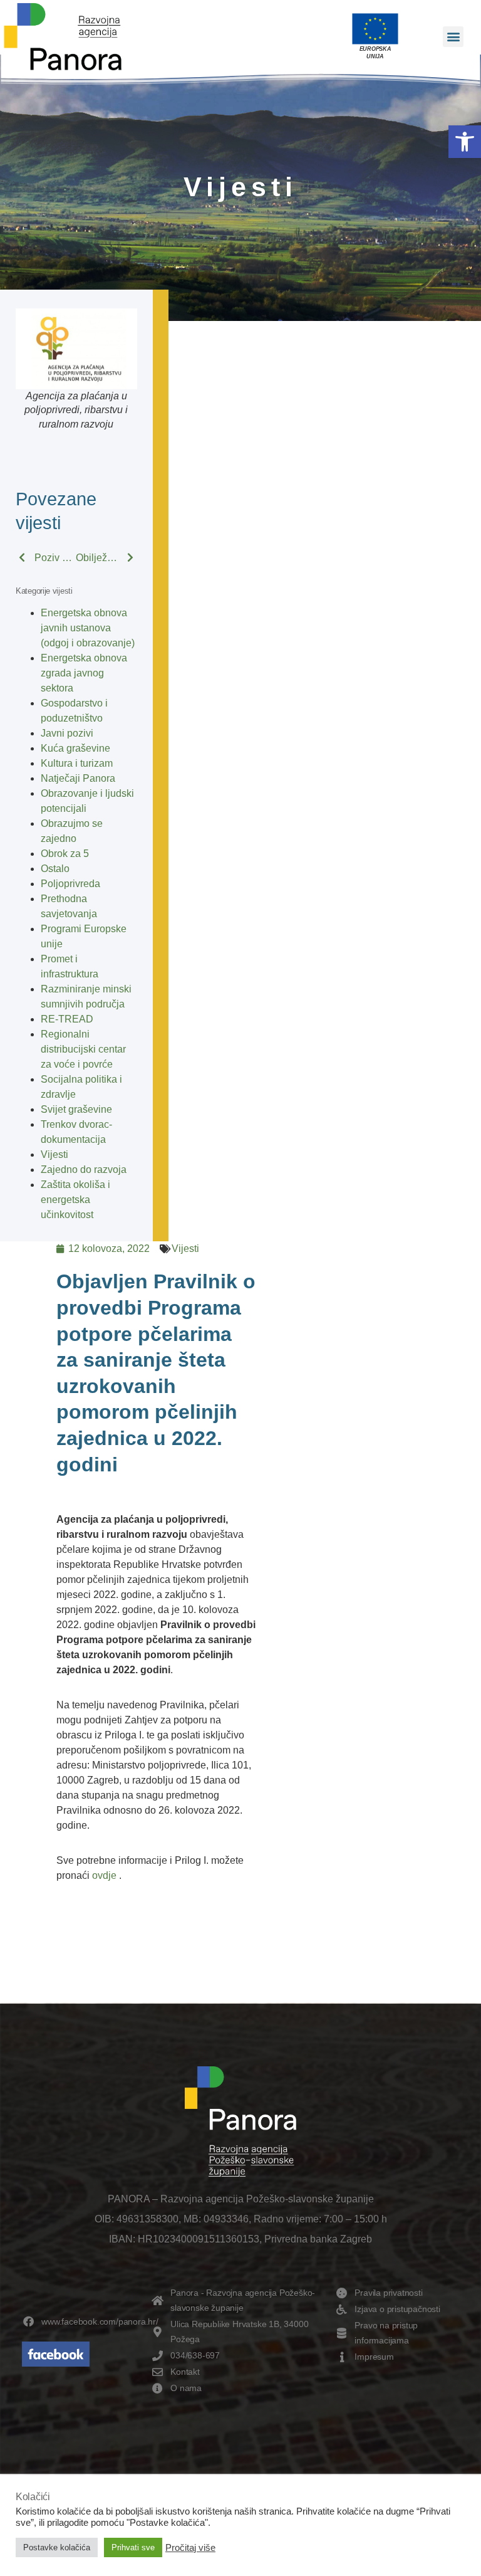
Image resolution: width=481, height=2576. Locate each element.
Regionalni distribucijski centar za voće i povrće (83, 1049)
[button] (465, 142)
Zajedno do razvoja (84, 1170)
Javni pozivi (67, 733)
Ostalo (55, 869)
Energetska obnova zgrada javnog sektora (84, 673)
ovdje (104, 1875)
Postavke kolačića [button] (57, 2547)
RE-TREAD (67, 1019)
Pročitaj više (190, 2548)
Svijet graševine (76, 1109)
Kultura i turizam (77, 763)
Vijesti (54, 1154)
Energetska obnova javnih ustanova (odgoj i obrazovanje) (88, 628)
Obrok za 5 (65, 854)
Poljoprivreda (70, 884)
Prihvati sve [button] (133, 2547)
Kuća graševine (75, 748)
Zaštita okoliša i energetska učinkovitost (75, 1200)
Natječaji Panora (78, 778)
